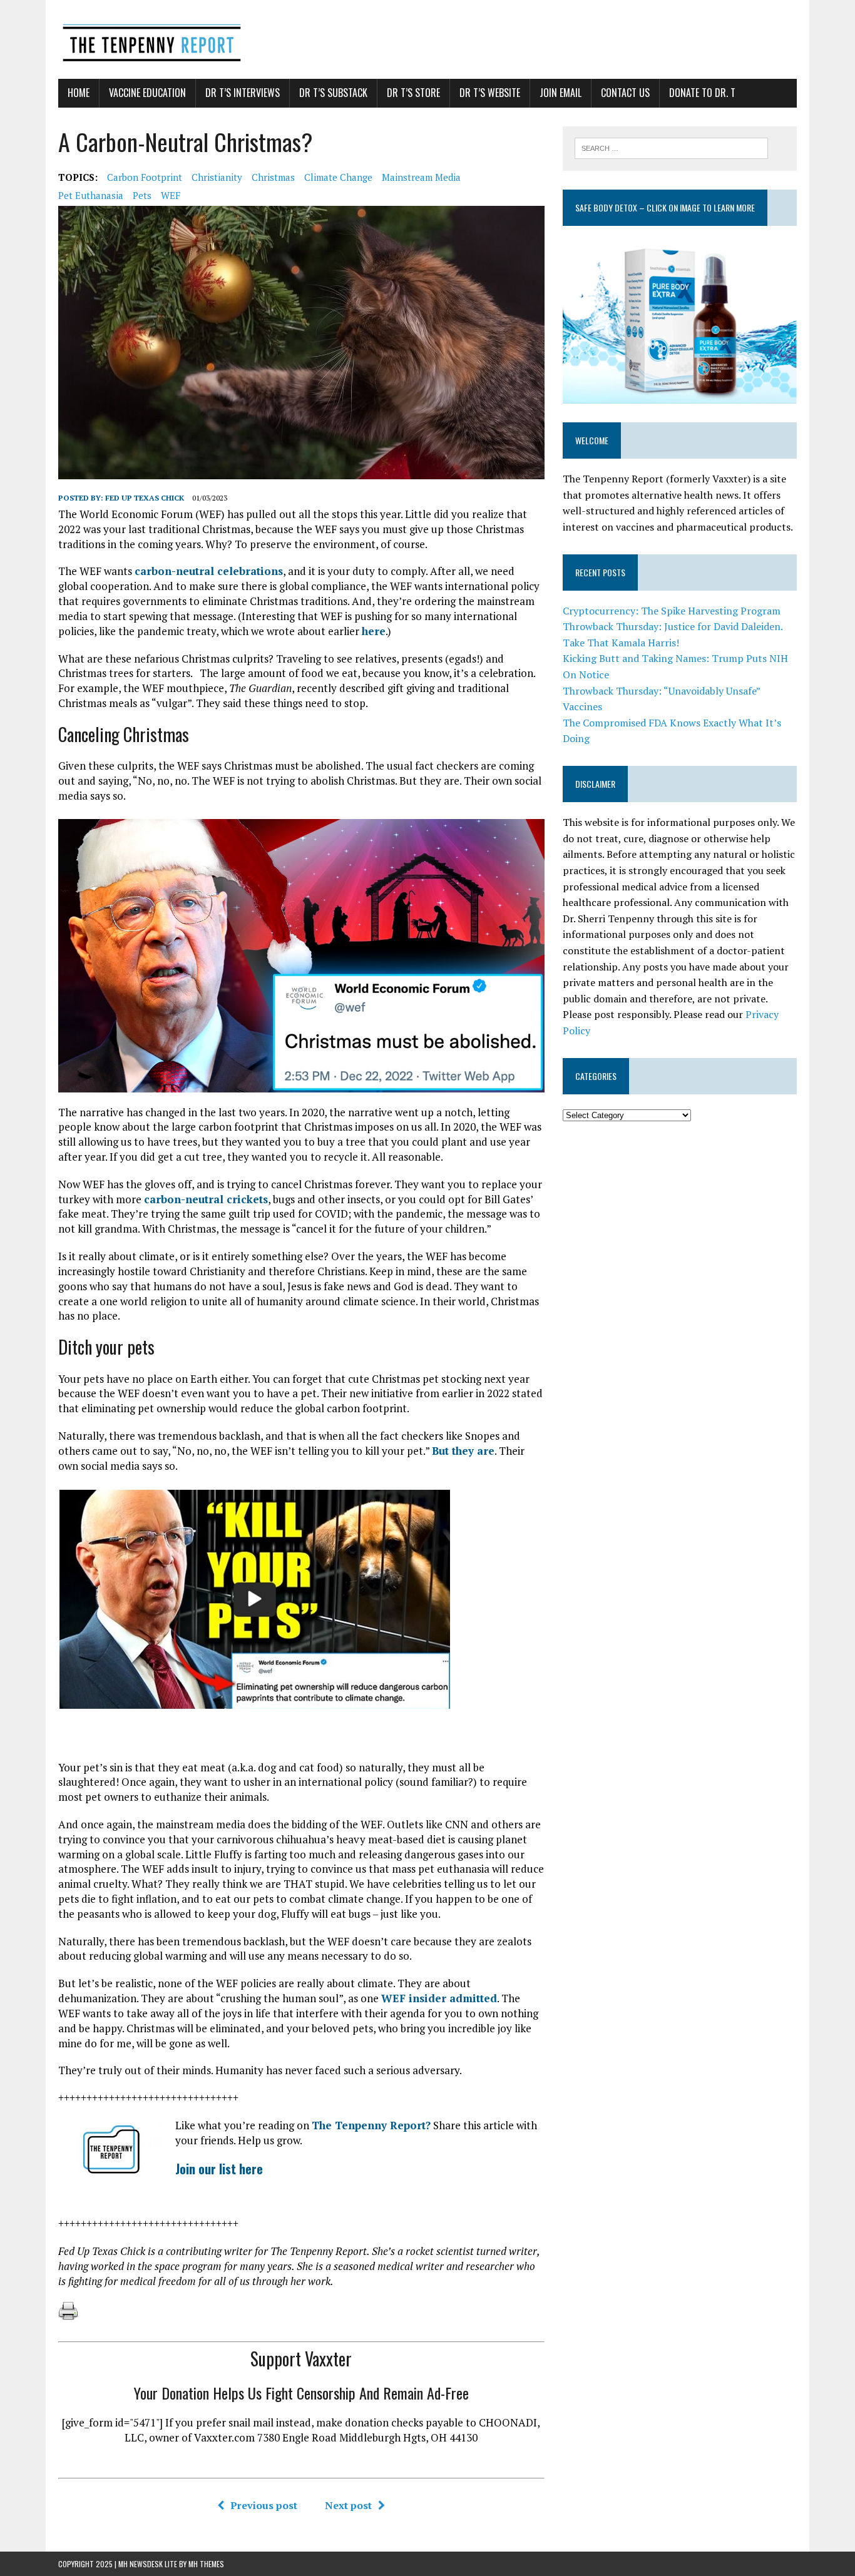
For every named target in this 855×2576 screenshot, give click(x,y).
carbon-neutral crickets (206, 1199)
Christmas (273, 177)
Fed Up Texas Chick (145, 498)
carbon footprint (145, 177)
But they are (463, 1451)
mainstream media (421, 177)
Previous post (264, 2505)
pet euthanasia (91, 195)
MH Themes (206, 2564)
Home (79, 93)
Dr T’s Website (490, 93)
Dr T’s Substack (333, 93)
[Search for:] (671, 147)
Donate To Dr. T (702, 93)
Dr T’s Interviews (243, 93)
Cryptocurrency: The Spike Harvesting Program (672, 611)
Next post (348, 2505)
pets (142, 195)
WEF (171, 195)
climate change (338, 177)
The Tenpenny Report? (371, 2125)
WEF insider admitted (439, 1998)
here (374, 631)
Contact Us (625, 93)
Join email (561, 93)
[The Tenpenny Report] (427, 39)
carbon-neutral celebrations (209, 571)
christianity (217, 177)
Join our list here (219, 2169)
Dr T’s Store (413, 93)
